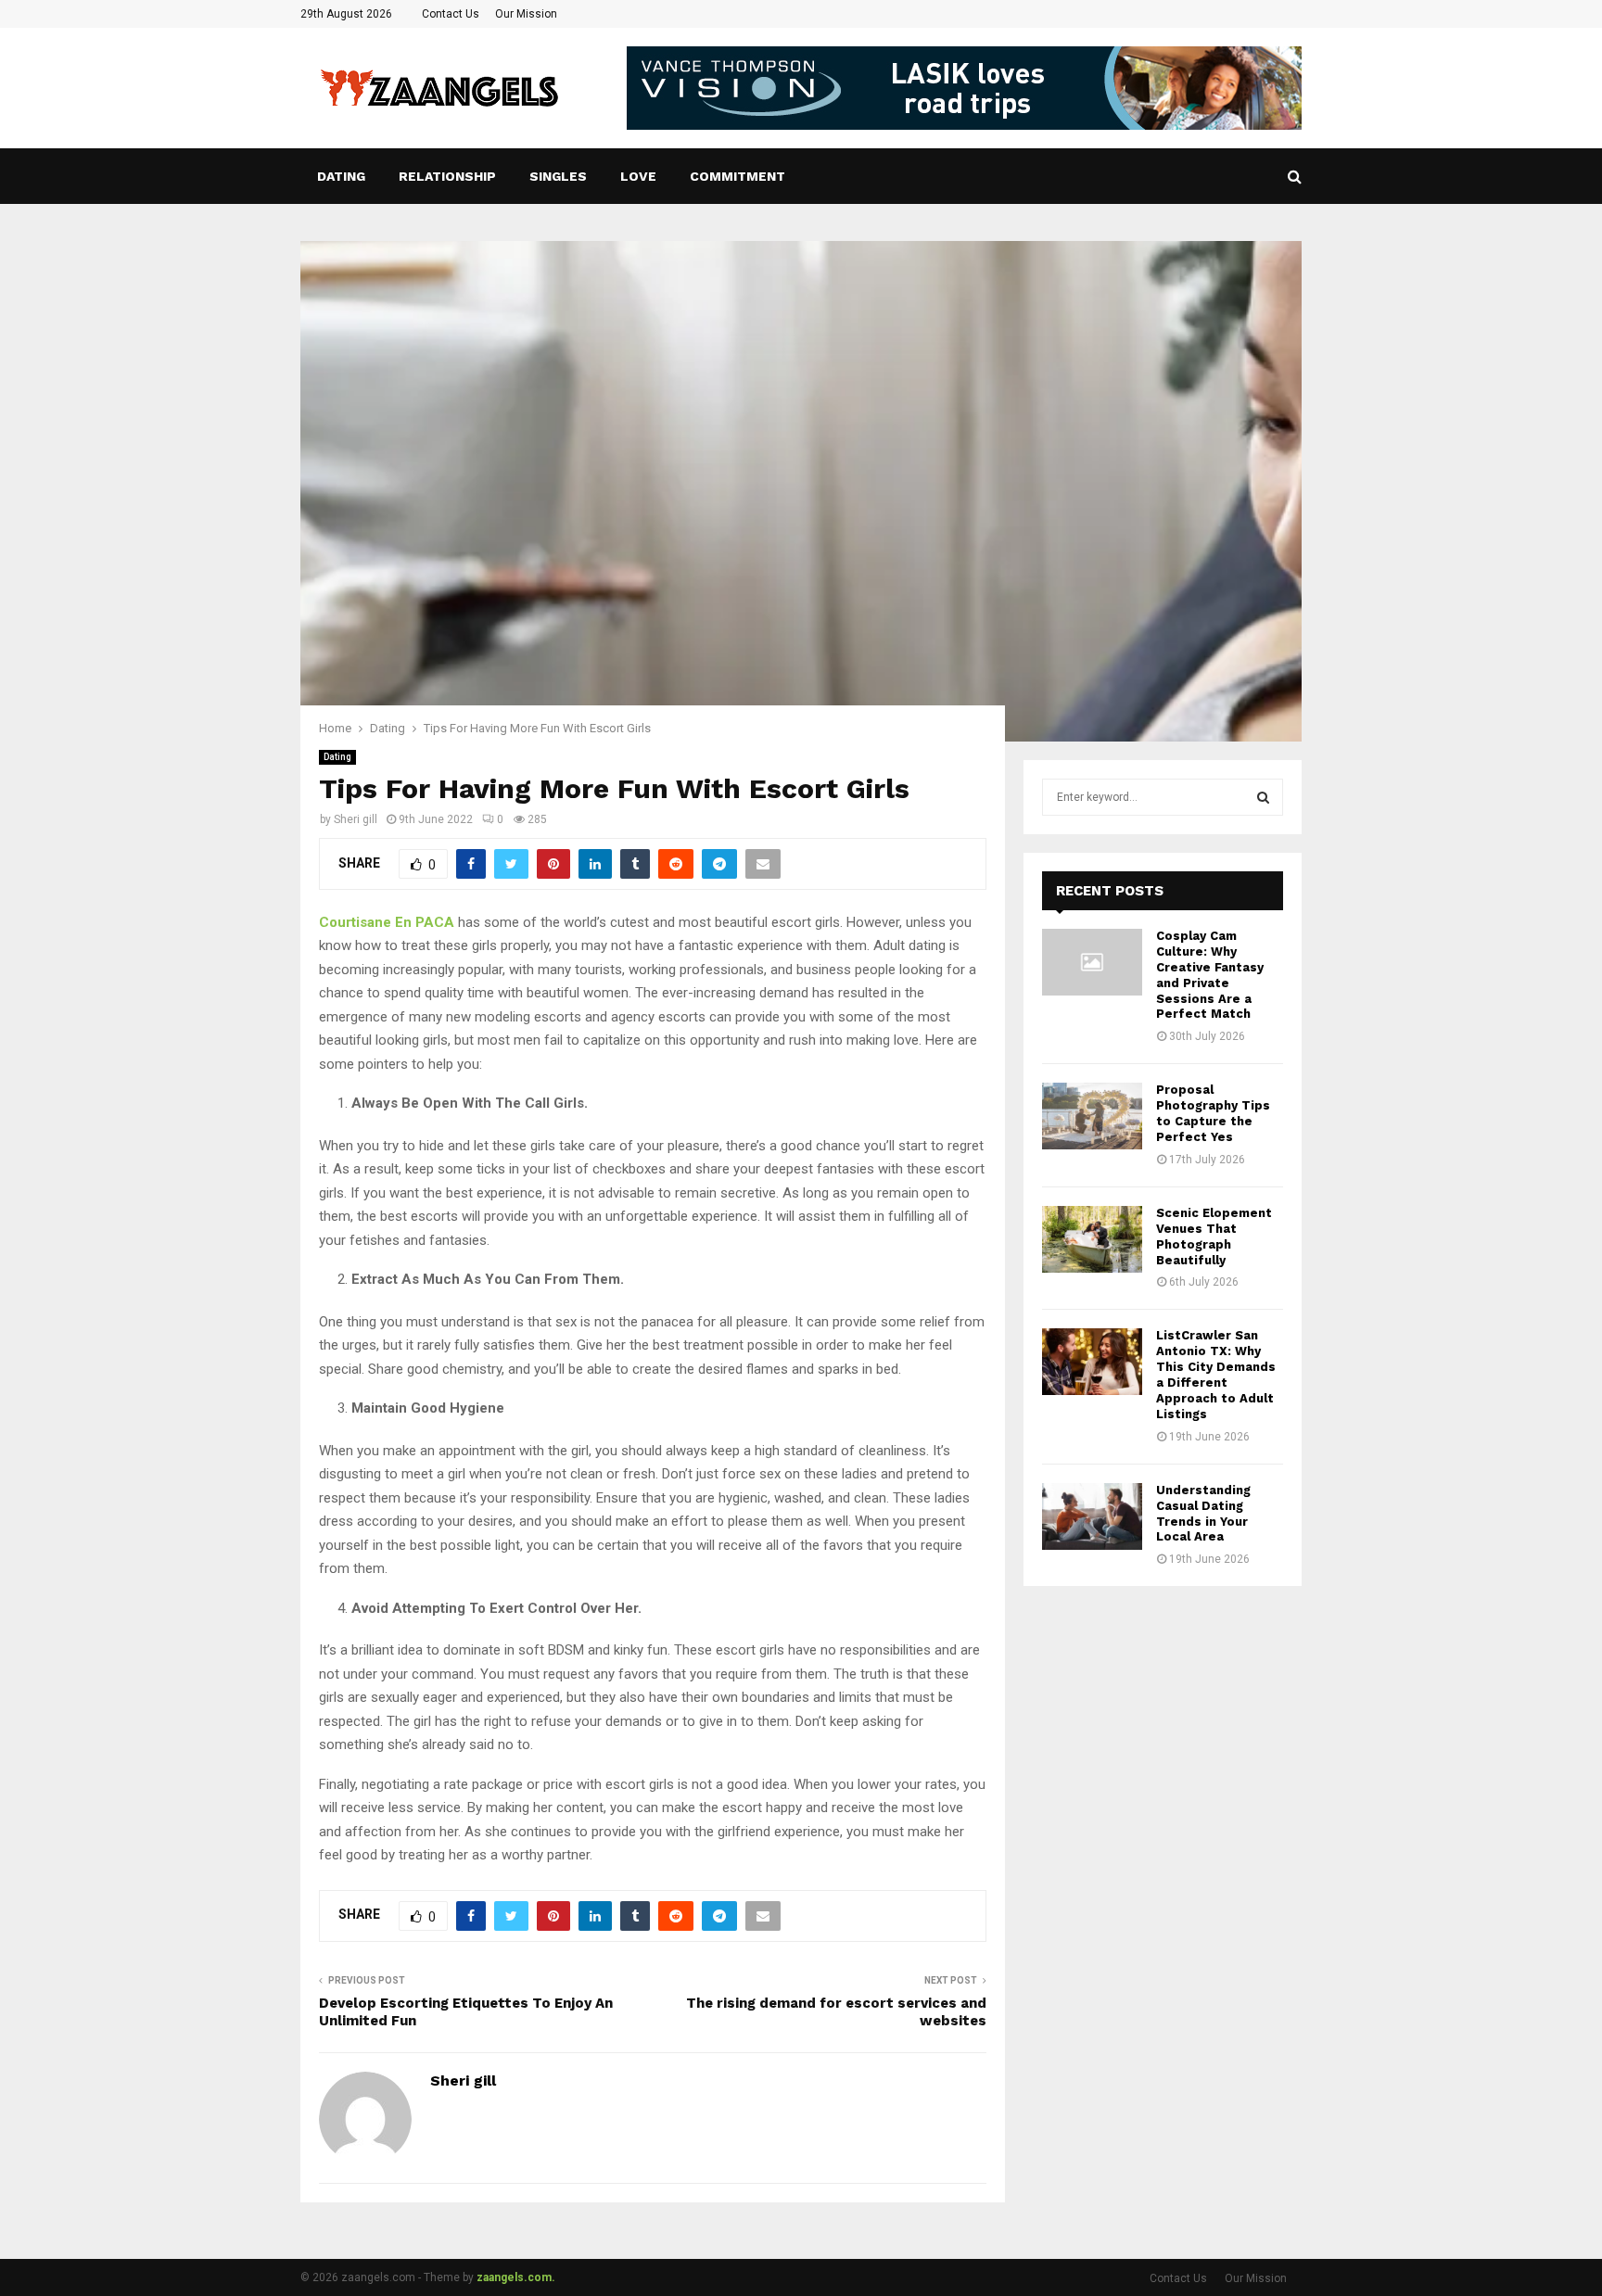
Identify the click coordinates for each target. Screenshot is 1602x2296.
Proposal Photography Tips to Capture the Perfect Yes (1213, 1113)
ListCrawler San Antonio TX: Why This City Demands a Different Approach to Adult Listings (1216, 1374)
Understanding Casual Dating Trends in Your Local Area (1203, 1514)
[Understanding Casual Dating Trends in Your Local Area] (1092, 1516)
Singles (558, 176)
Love (638, 176)
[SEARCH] (1263, 797)
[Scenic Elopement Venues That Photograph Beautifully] (1092, 1239)
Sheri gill (356, 819)
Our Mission (526, 14)
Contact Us (451, 14)
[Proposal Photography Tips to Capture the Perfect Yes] (1092, 1116)
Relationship (447, 176)
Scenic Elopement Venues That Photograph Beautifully (1214, 1237)
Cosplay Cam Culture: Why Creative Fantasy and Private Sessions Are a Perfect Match (1210, 975)
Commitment (737, 176)
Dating (341, 176)
